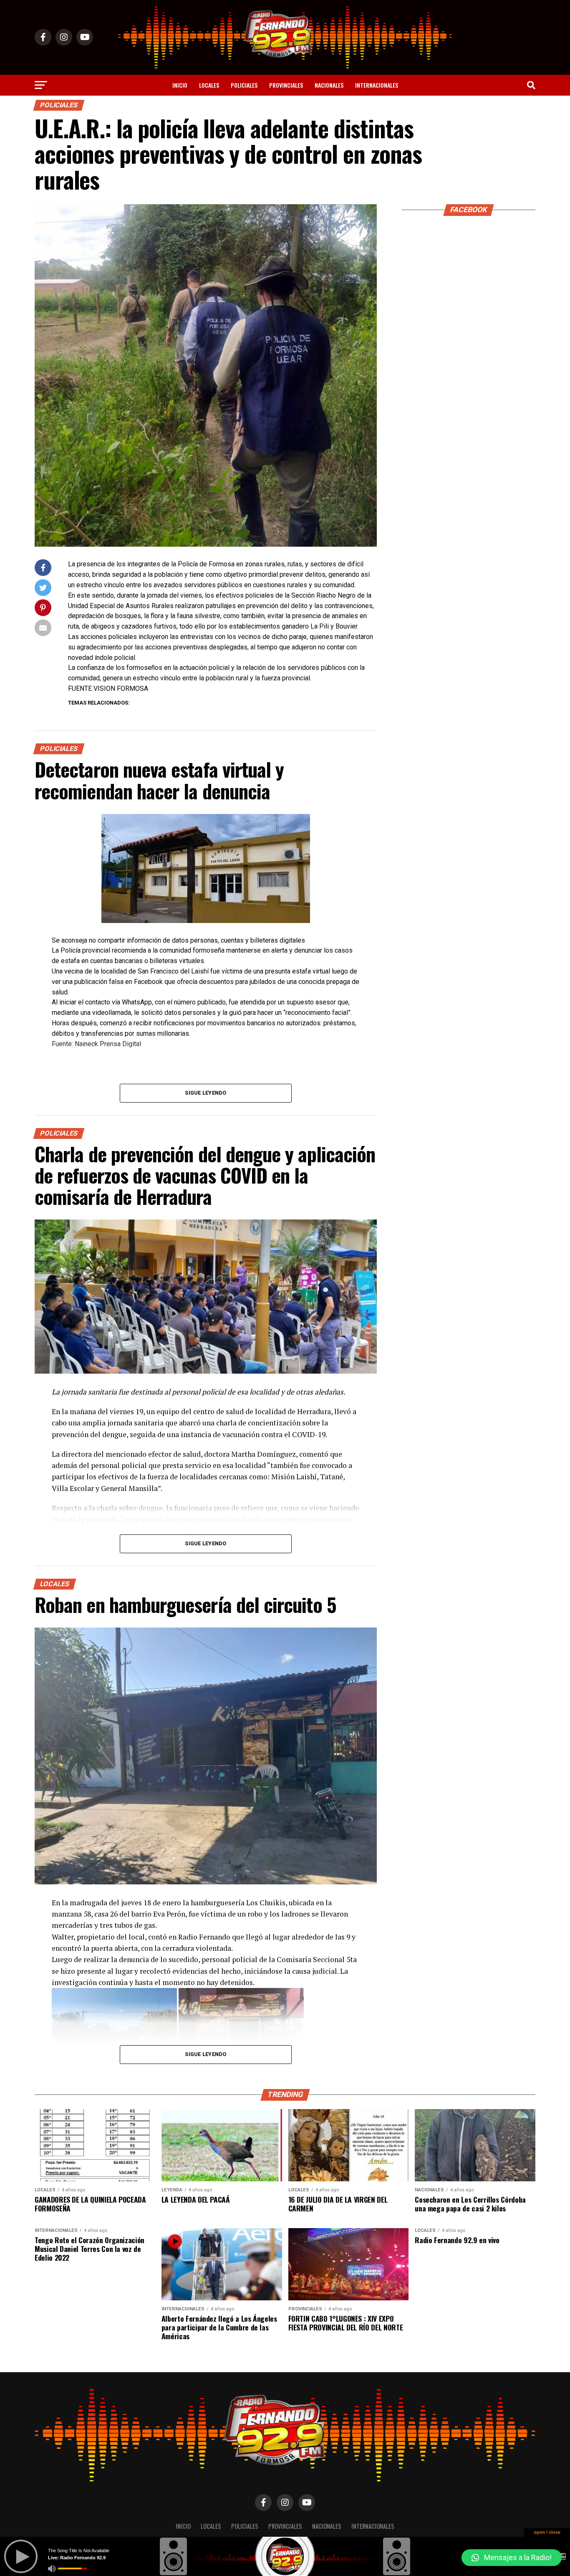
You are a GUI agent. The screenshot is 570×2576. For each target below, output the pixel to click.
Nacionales (329, 85)
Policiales (244, 85)
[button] (512, 2558)
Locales (209, 85)
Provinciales (286, 85)
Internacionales (377, 85)
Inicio (180, 85)
